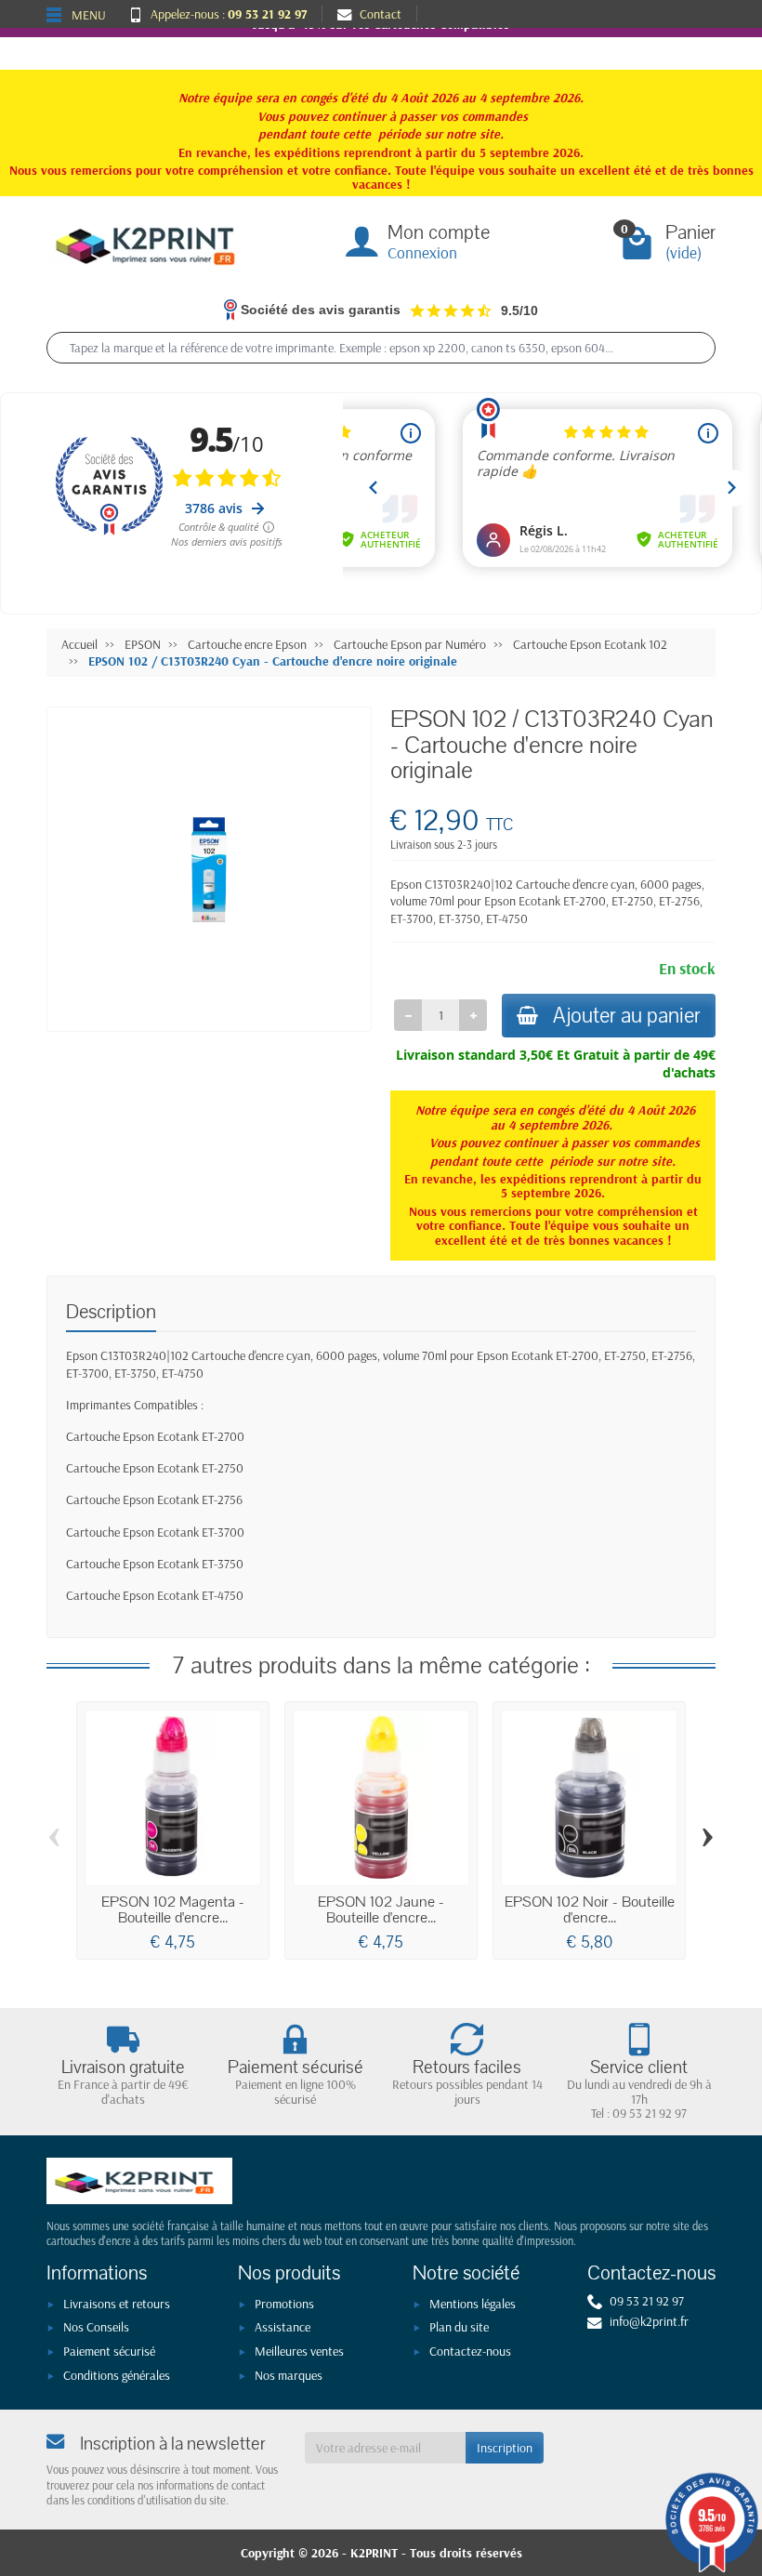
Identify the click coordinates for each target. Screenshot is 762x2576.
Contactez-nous (470, 2351)
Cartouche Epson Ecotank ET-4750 (155, 1595)
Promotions (284, 2304)
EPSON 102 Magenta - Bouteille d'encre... (173, 1909)
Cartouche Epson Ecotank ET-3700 (155, 1532)
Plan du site (459, 2327)
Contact (381, 14)
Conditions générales (117, 2375)
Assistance (282, 2327)
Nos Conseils (96, 2327)
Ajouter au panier (627, 1016)
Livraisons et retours (117, 2304)
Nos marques (289, 2375)
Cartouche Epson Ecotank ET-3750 (155, 1564)
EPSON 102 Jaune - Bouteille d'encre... (381, 1909)
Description (111, 1312)
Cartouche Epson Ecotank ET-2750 (155, 1468)
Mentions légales (473, 2304)
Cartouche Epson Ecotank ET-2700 (155, 1436)
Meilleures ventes (299, 2351)
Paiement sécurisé (109, 2351)
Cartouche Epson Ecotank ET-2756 (154, 1499)
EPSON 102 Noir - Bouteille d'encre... (590, 1909)
